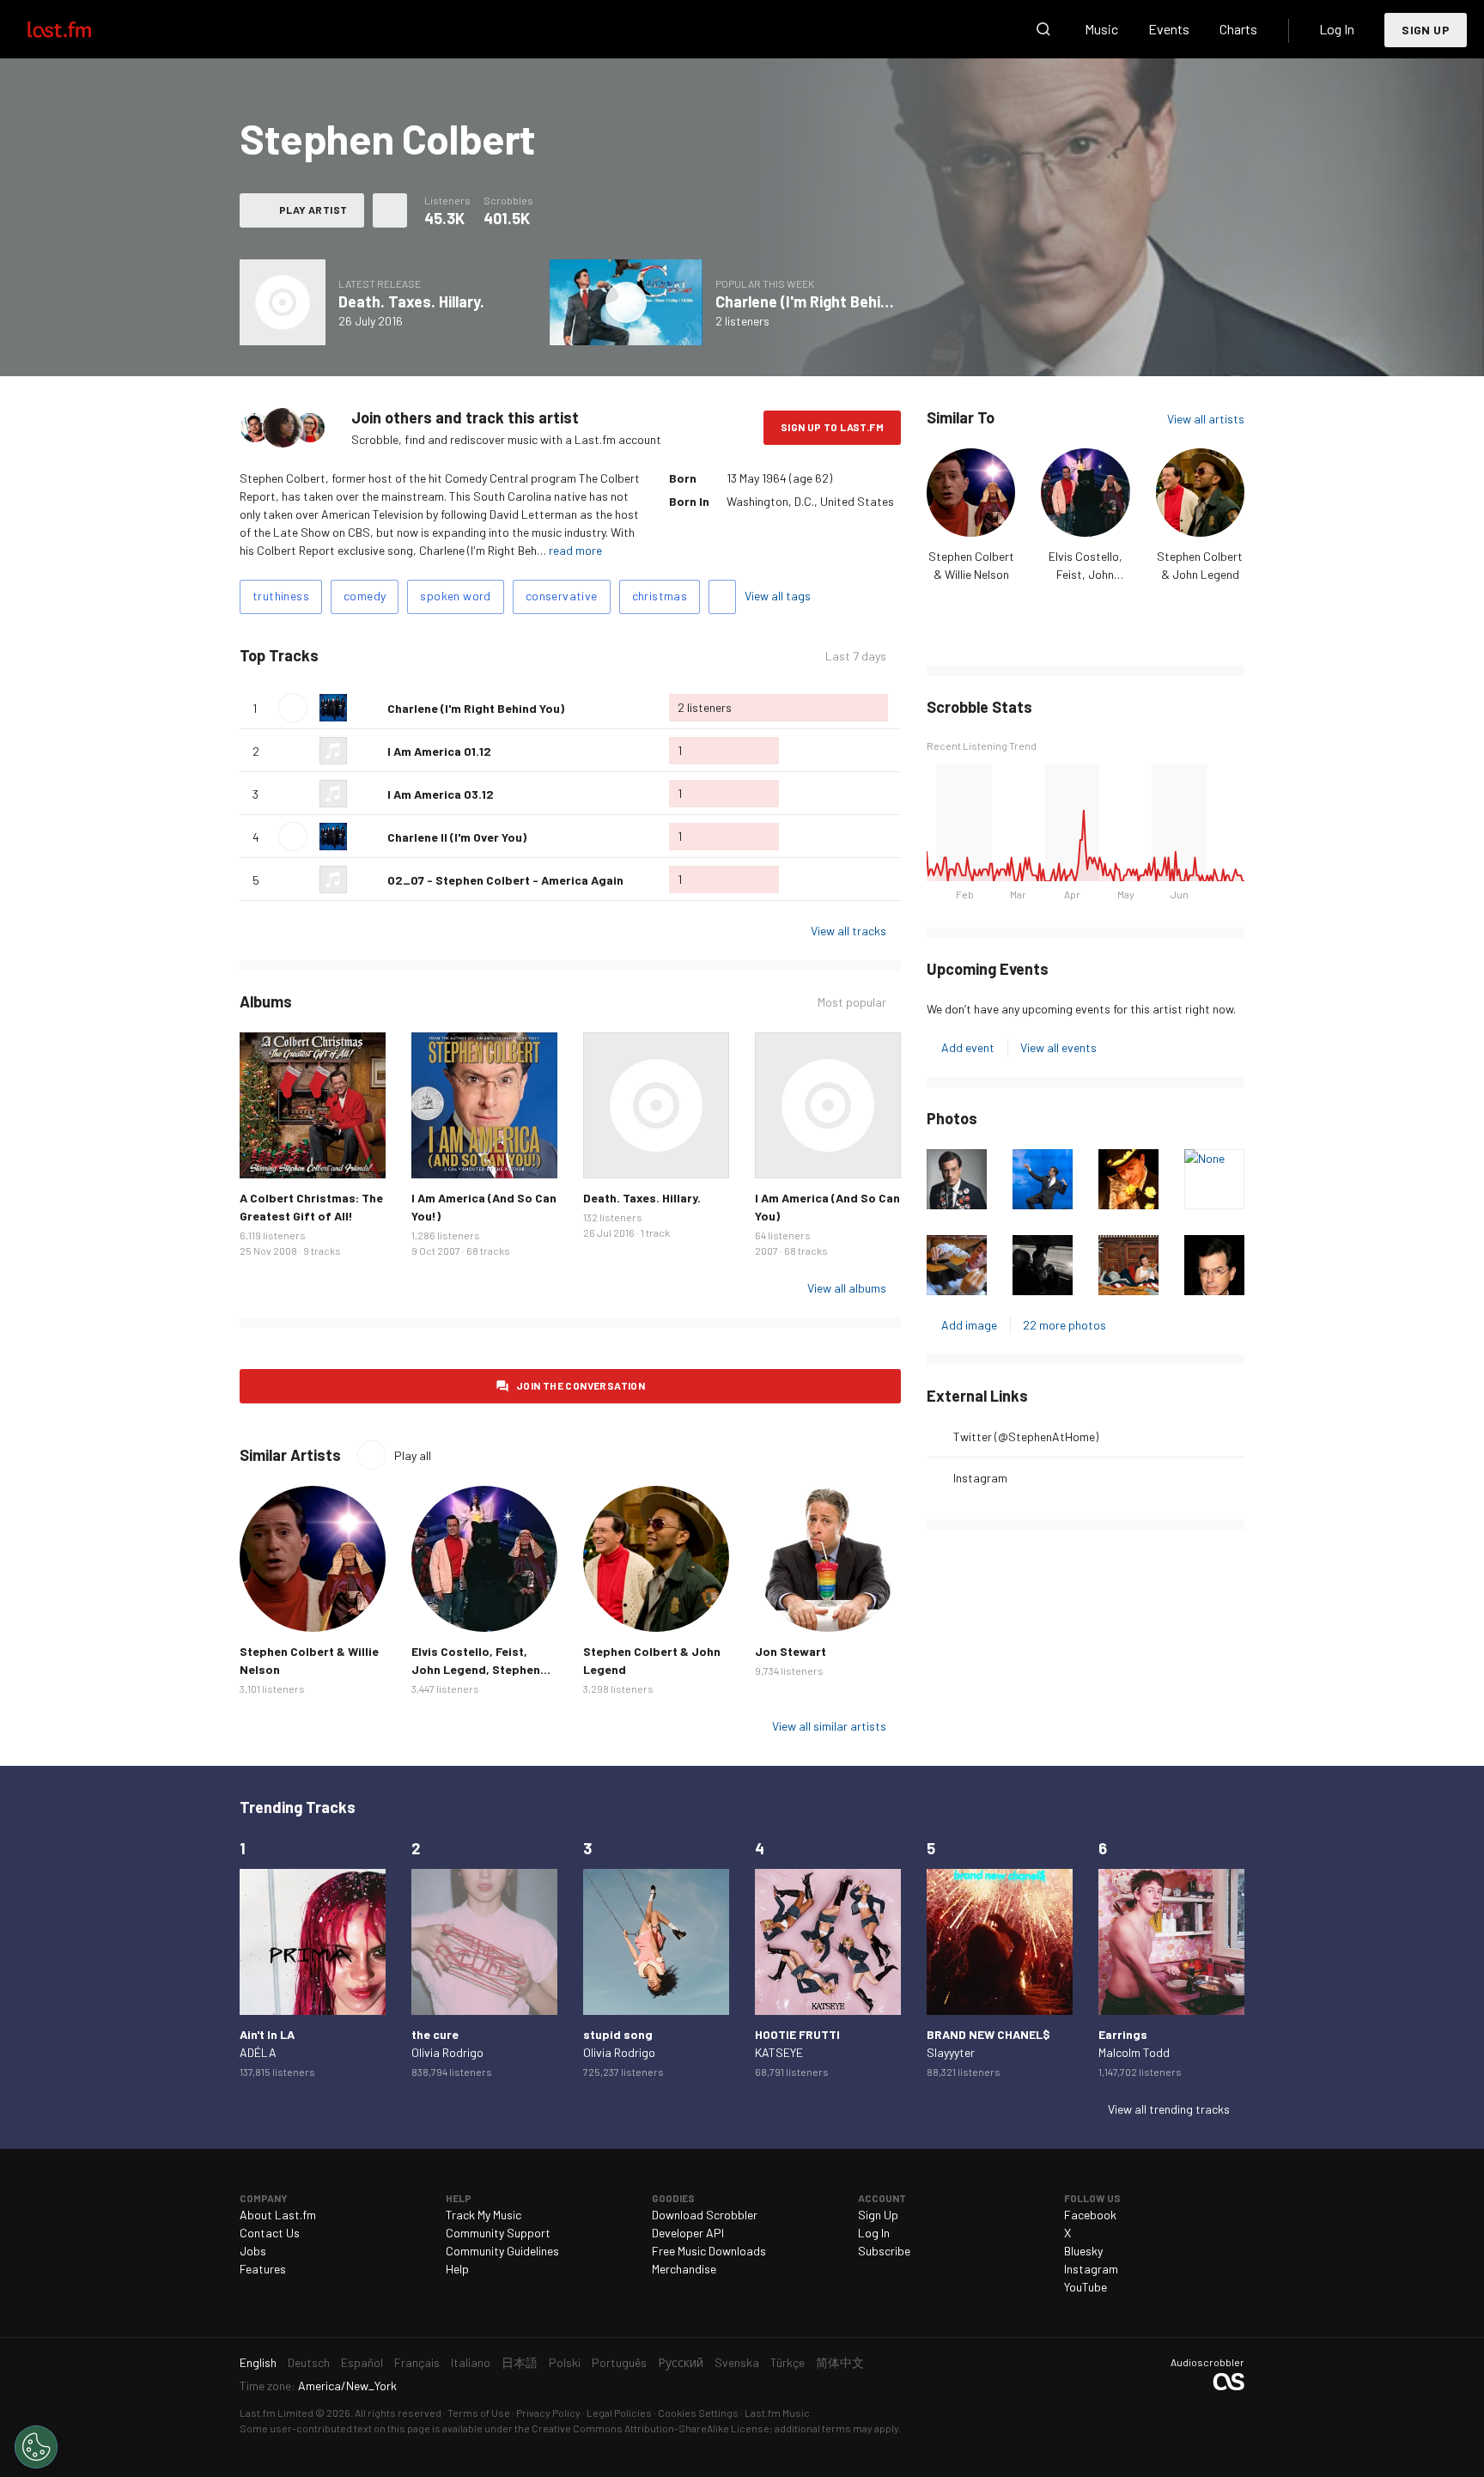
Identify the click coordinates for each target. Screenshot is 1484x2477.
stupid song (618, 2034)
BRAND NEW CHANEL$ (988, 2034)
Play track (293, 708)
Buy (266, 1152)
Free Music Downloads (709, 2251)
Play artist (313, 210)
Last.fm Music (777, 2413)
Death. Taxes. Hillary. (411, 301)
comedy (365, 596)
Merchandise (684, 2269)
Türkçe (788, 2362)
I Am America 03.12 (441, 794)
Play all (390, 656)
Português (619, 2362)
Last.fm (79, 29)
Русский (681, 2362)
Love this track (368, 708)
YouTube (1086, 2287)
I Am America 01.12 (439, 751)
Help (457, 2269)
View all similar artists (829, 1726)
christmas (660, 596)
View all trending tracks (1169, 2109)
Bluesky (1083, 2251)
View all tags (778, 596)
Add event (968, 1047)
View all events (1058, 1047)
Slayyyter (951, 2052)
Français (417, 2362)
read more (575, 550)
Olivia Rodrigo (447, 2052)
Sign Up (1426, 30)
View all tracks (848, 931)
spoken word (455, 596)
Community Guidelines (502, 2251)
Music (1101, 29)
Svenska (737, 2362)
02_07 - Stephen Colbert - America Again (505, 880)
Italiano (471, 2362)
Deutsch (309, 2362)
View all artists (1206, 419)
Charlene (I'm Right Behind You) (824, 301)
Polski (565, 2362)
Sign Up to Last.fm (832, 427)
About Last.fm (278, 2215)
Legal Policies (619, 2413)
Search (1043, 29)
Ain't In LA (267, 2034)
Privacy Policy (548, 2413)
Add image (969, 1325)
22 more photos (1064, 1325)
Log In (1337, 29)
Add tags (722, 597)
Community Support (498, 2233)
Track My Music (484, 2215)
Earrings (1123, 2034)
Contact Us (270, 2233)
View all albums (847, 1288)
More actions (390, 210)
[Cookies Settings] (36, 2447)
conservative (562, 596)
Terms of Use (479, 2413)
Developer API (688, 2233)
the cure (435, 2034)
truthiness (281, 596)
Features (263, 2269)
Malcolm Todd (1134, 2052)
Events (1169, 29)
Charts (1238, 29)
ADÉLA (258, 2052)
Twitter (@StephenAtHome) (1026, 1436)
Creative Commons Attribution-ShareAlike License (651, 2428)
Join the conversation (581, 1385)
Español (362, 2362)
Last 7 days (856, 656)
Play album (283, 302)
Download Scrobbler (705, 2215)
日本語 (520, 2362)
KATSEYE (779, 2052)
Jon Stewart (791, 1651)
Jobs (253, 2251)
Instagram (980, 1478)
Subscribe (884, 2251)
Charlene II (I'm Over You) (457, 837)
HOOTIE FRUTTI (797, 2034)
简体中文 (840, 2362)
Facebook (1090, 2215)
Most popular (852, 1002)
